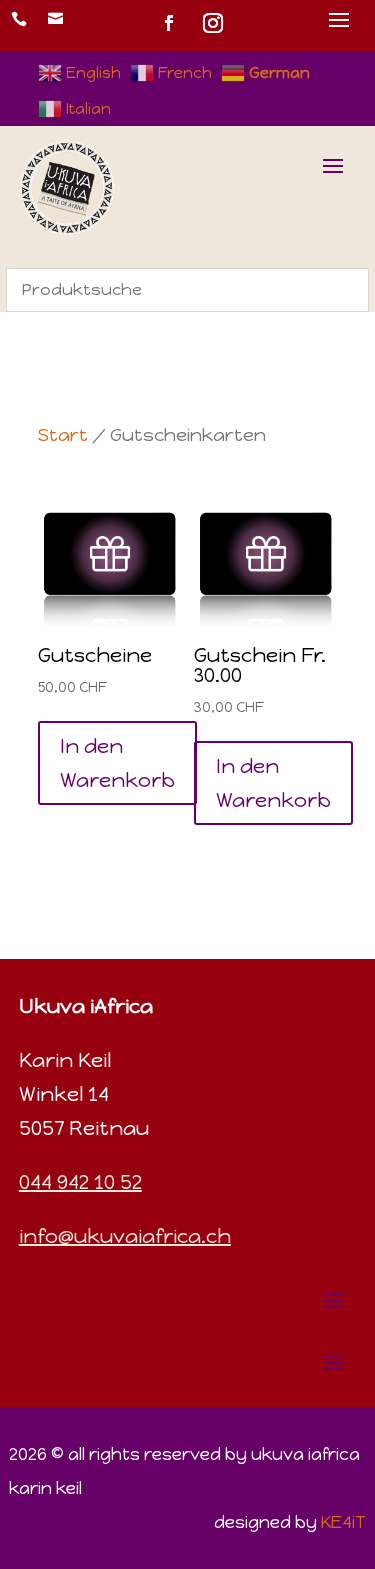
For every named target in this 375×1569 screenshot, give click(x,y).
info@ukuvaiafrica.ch (125, 1236)
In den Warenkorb (117, 763)
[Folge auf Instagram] (213, 23)
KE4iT (343, 1522)
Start (63, 435)
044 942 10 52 (80, 1182)
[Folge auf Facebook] (169, 23)
